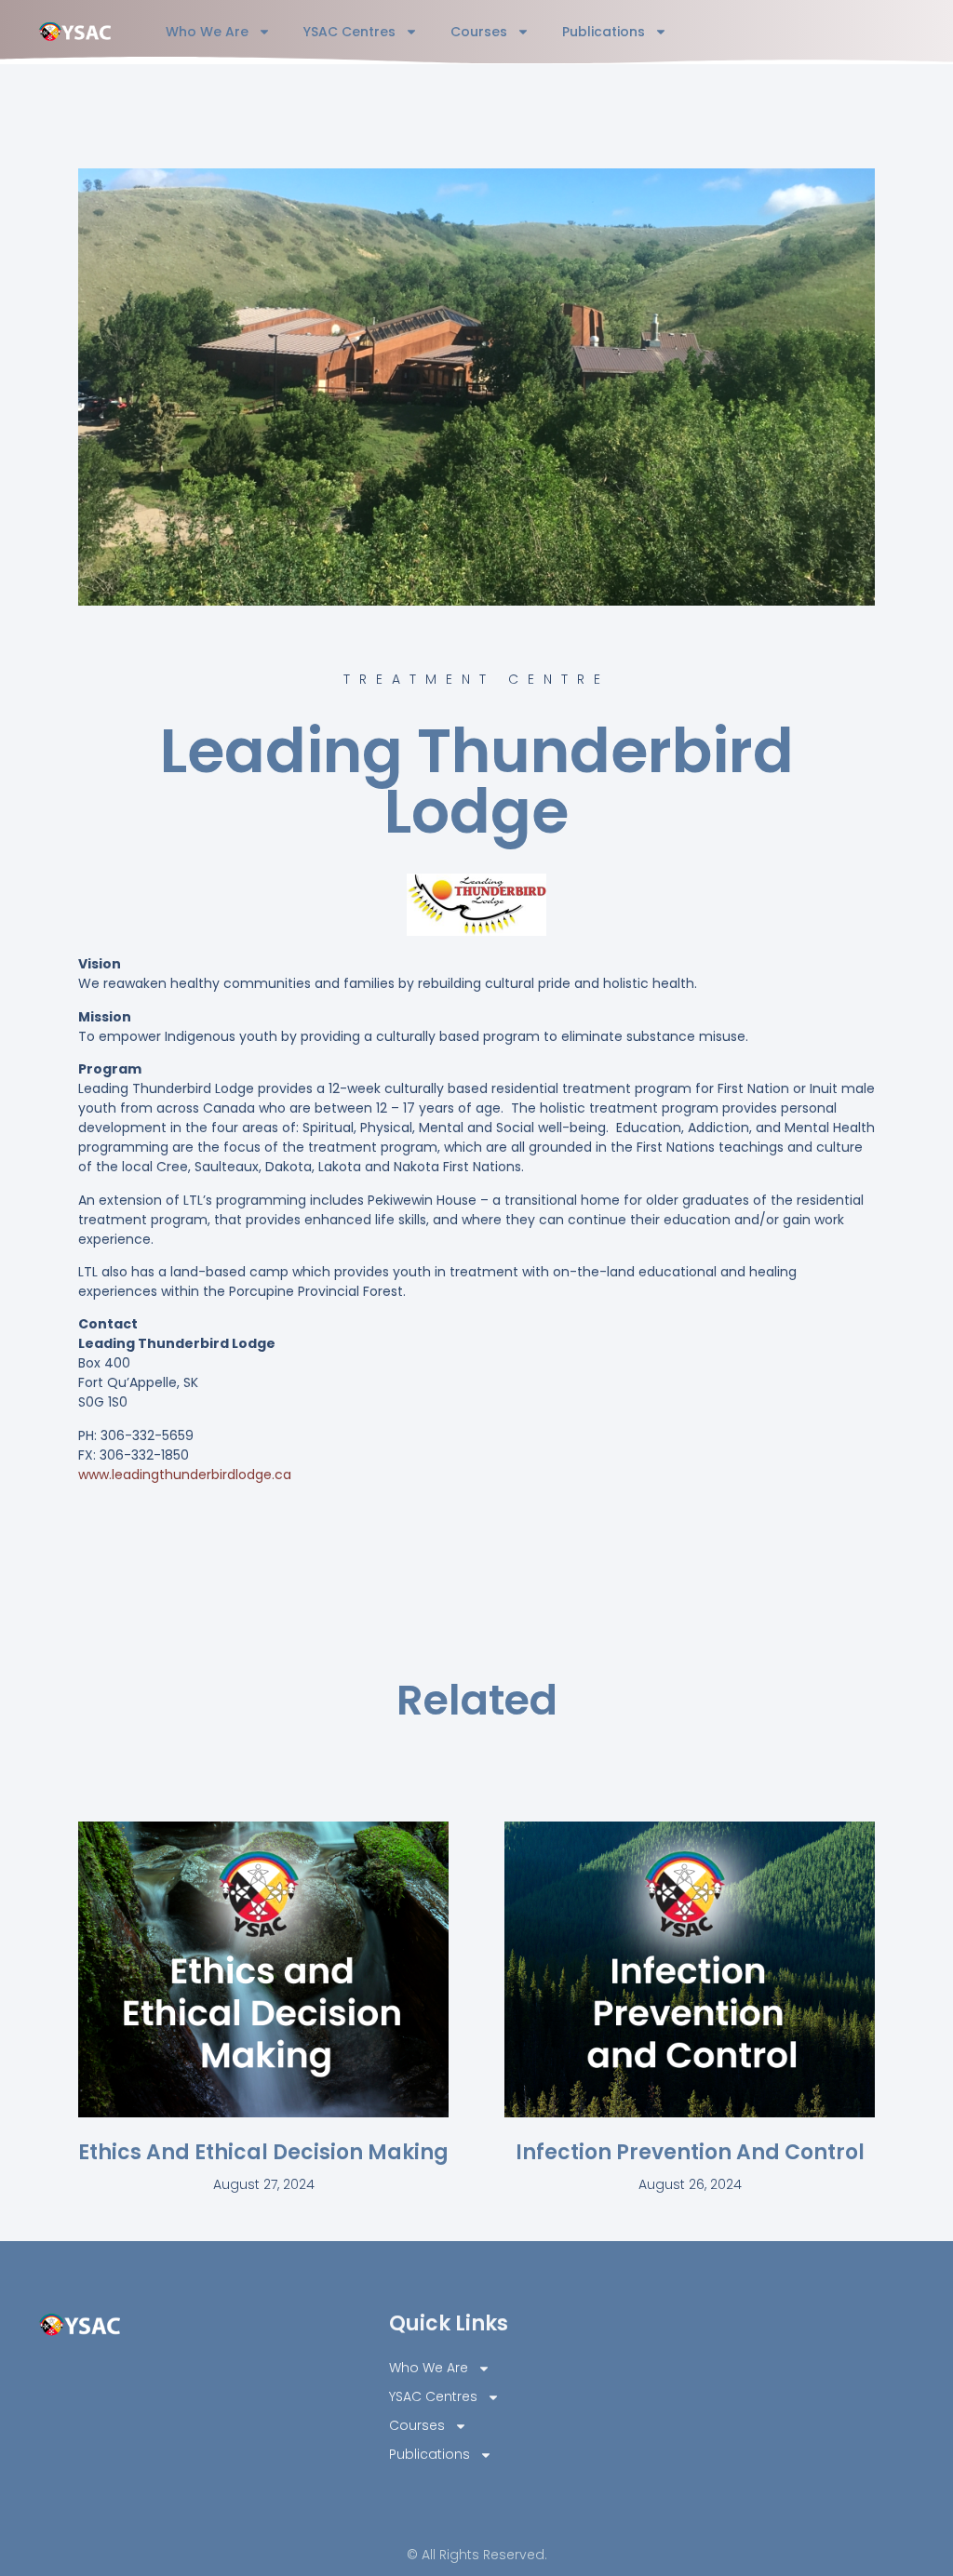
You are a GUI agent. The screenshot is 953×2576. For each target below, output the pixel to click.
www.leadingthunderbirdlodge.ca (185, 1475)
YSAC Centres (349, 32)
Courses (479, 32)
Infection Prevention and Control (690, 2152)
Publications (604, 32)
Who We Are (207, 32)
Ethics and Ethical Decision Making (263, 2152)
